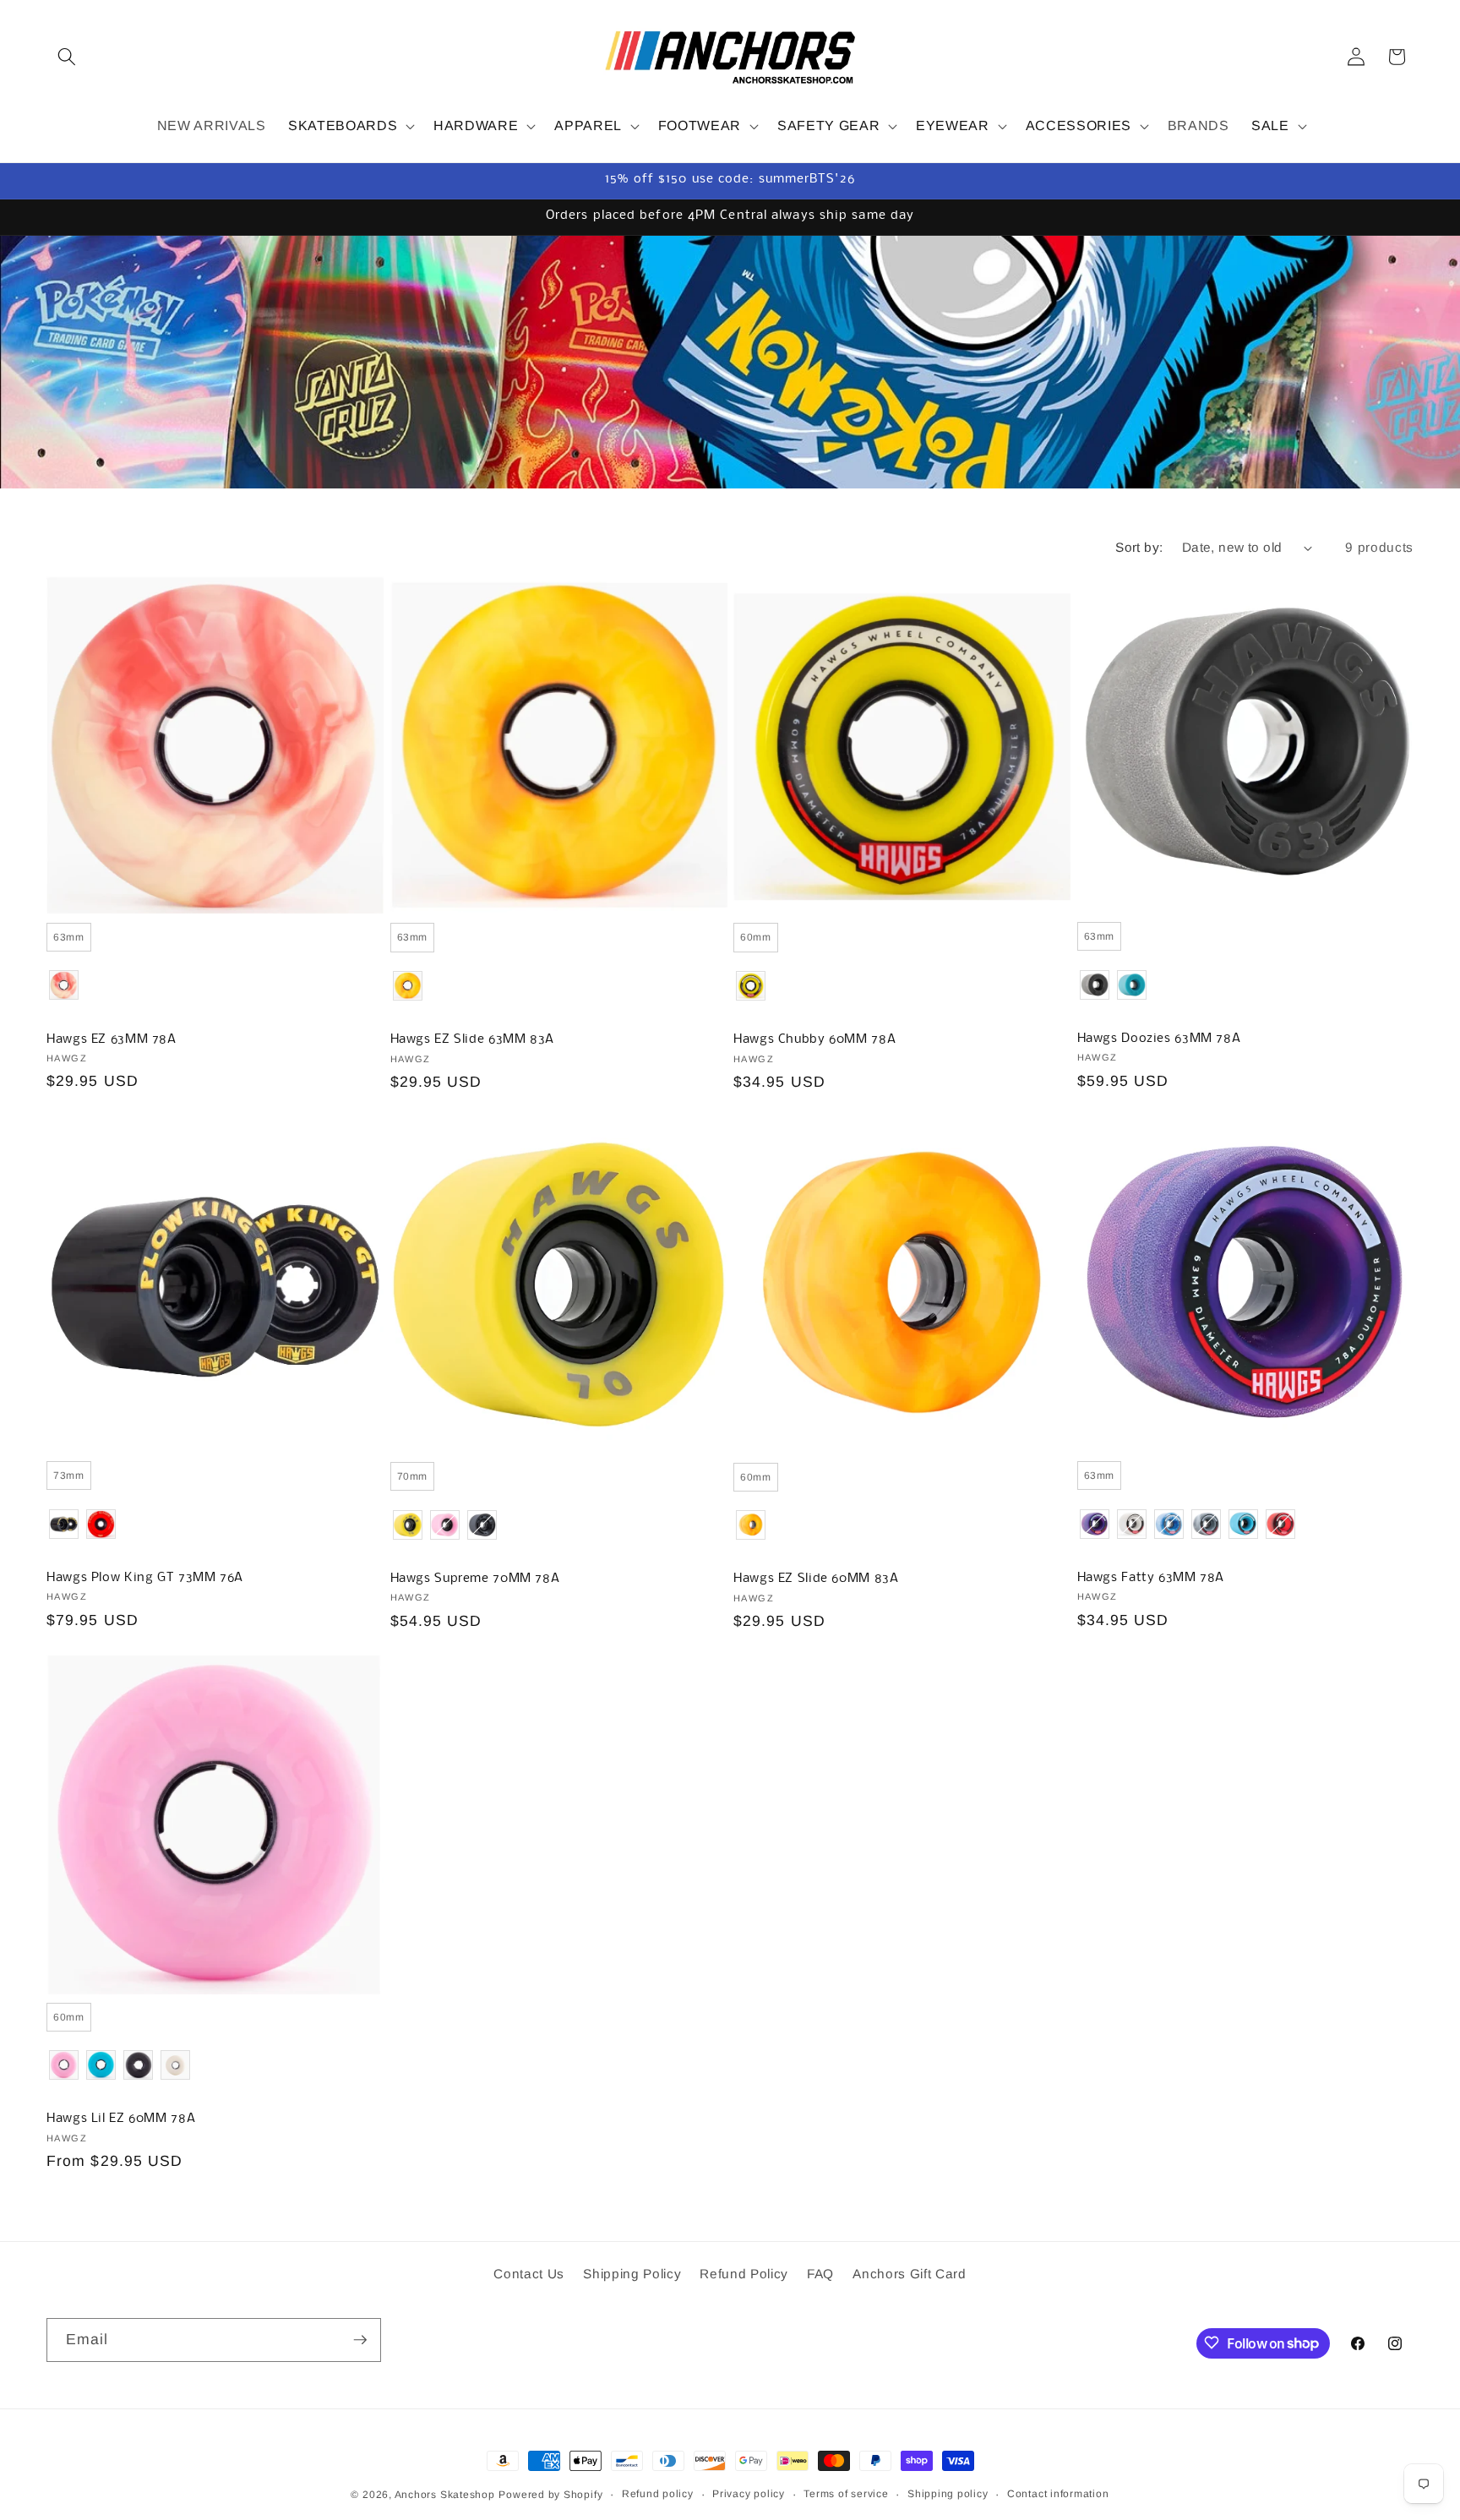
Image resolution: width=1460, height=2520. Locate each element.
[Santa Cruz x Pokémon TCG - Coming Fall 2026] (730, 362)
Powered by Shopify (550, 2495)
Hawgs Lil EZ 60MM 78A (121, 2119)
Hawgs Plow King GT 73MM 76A (145, 1578)
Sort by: (1139, 547)
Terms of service (846, 2494)
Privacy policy (749, 2494)
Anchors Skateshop (445, 2495)
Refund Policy (744, 2274)
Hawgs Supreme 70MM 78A (475, 1579)
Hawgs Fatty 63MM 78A (1151, 1578)
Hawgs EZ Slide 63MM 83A (473, 1039)
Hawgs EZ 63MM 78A (112, 1039)
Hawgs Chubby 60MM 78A (814, 1039)
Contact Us (529, 2274)
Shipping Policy (632, 2274)
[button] (67, 57)
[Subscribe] (360, 2340)
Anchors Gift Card (909, 2274)
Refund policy (658, 2494)
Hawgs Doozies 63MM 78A (1159, 1039)
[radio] (69, 937)
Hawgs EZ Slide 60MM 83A (816, 1579)
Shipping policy (948, 2494)
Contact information (1058, 2494)
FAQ (820, 2274)
